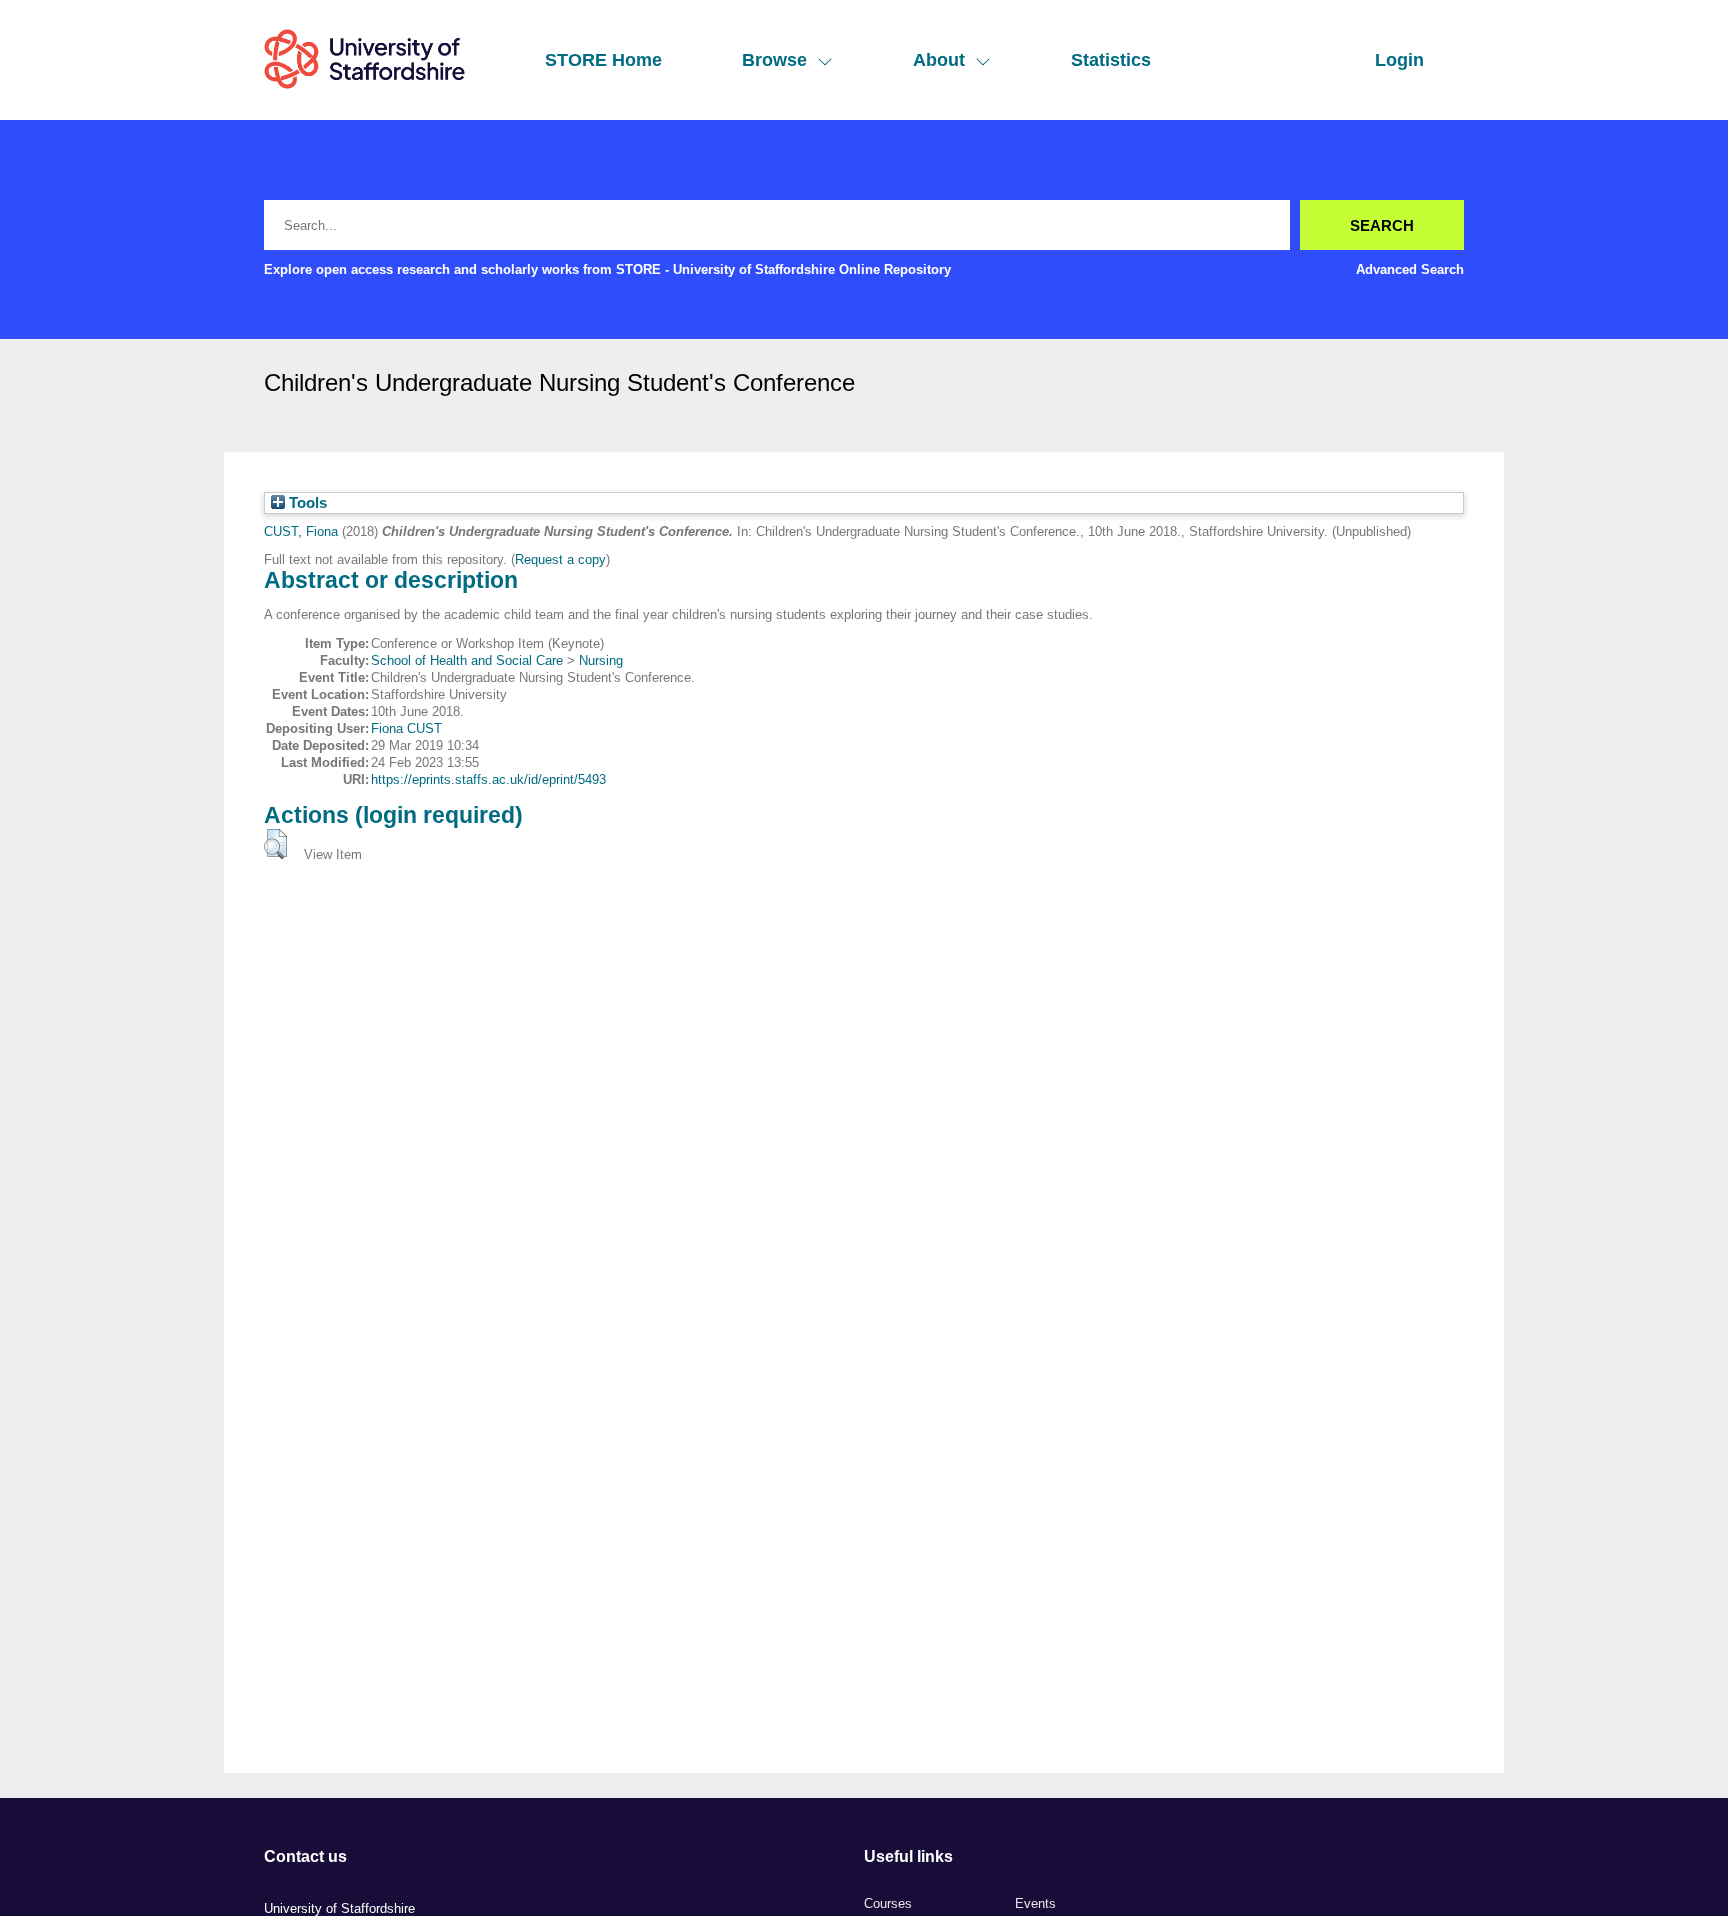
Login (1399, 60)
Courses (888, 1903)
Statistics (1111, 60)
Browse (774, 60)
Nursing (601, 660)
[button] (275, 844)
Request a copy (560, 559)
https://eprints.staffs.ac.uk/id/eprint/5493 (488, 779)
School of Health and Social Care (467, 660)
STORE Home (603, 60)
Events (1035, 1903)
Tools (306, 503)
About (939, 60)
